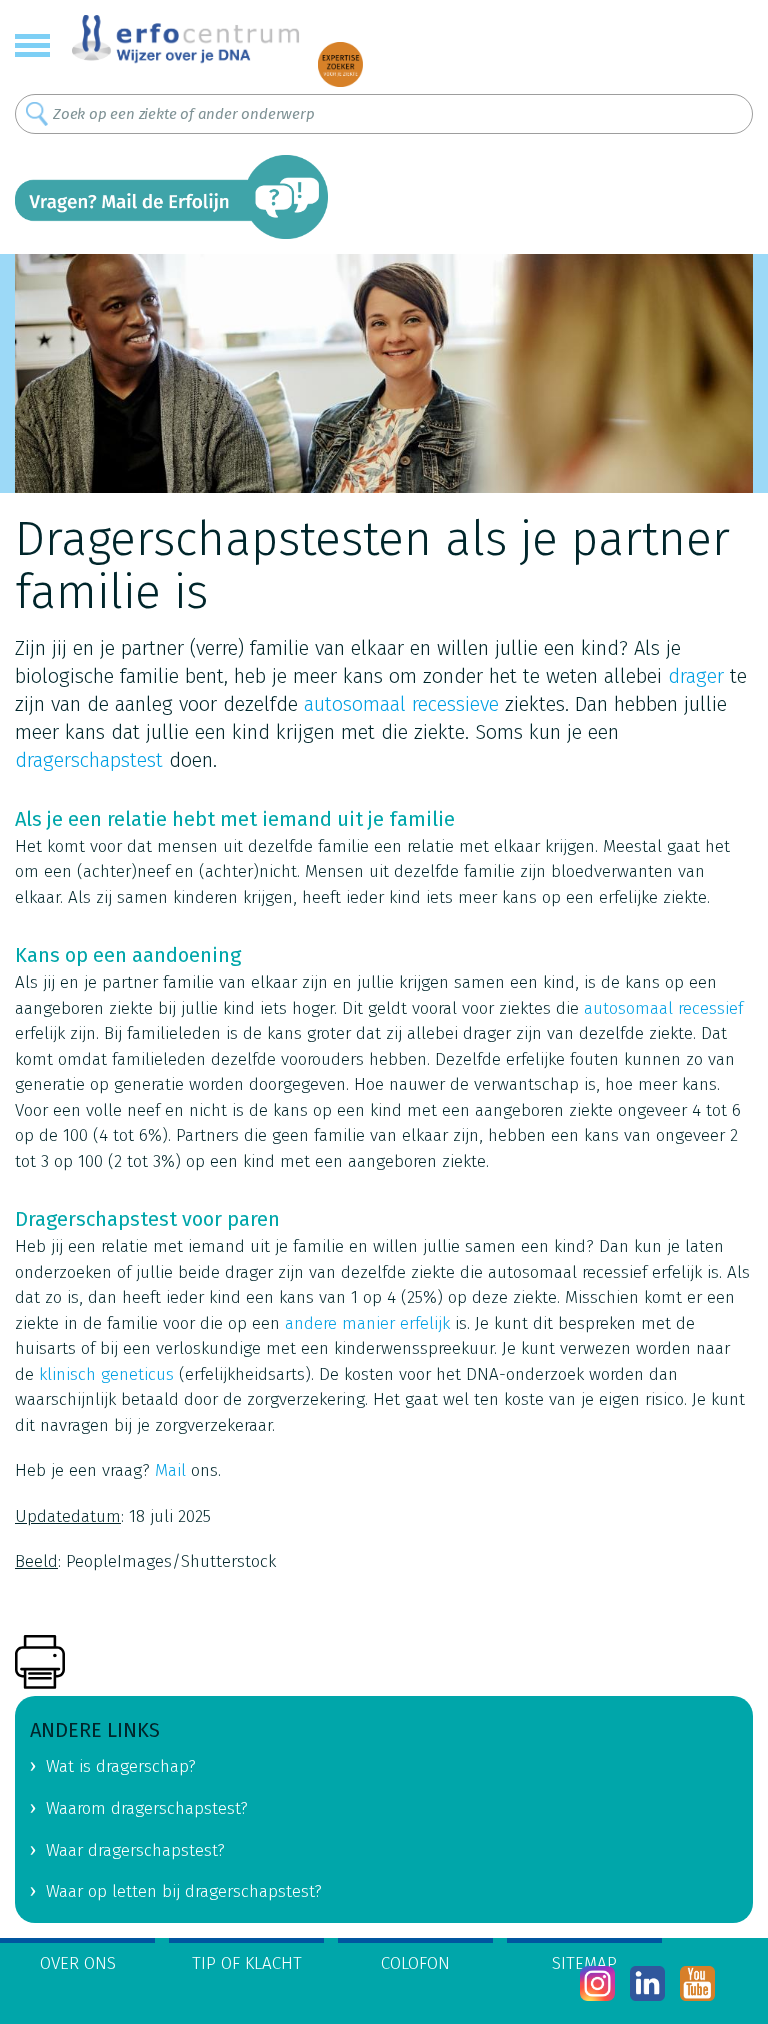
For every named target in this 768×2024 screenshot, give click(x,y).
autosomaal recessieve (401, 704)
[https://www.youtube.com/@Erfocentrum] (697, 1983)
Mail (170, 1470)
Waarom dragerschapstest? (147, 1808)
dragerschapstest (89, 760)
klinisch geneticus (106, 1374)
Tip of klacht (247, 1963)
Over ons (78, 1963)
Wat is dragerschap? (121, 1766)
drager (696, 676)
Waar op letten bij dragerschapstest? (184, 1891)
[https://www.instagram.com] (597, 1983)
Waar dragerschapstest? (135, 1850)
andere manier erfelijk (367, 1323)
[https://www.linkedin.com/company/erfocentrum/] (647, 1983)
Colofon (415, 1963)
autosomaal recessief (663, 1008)
